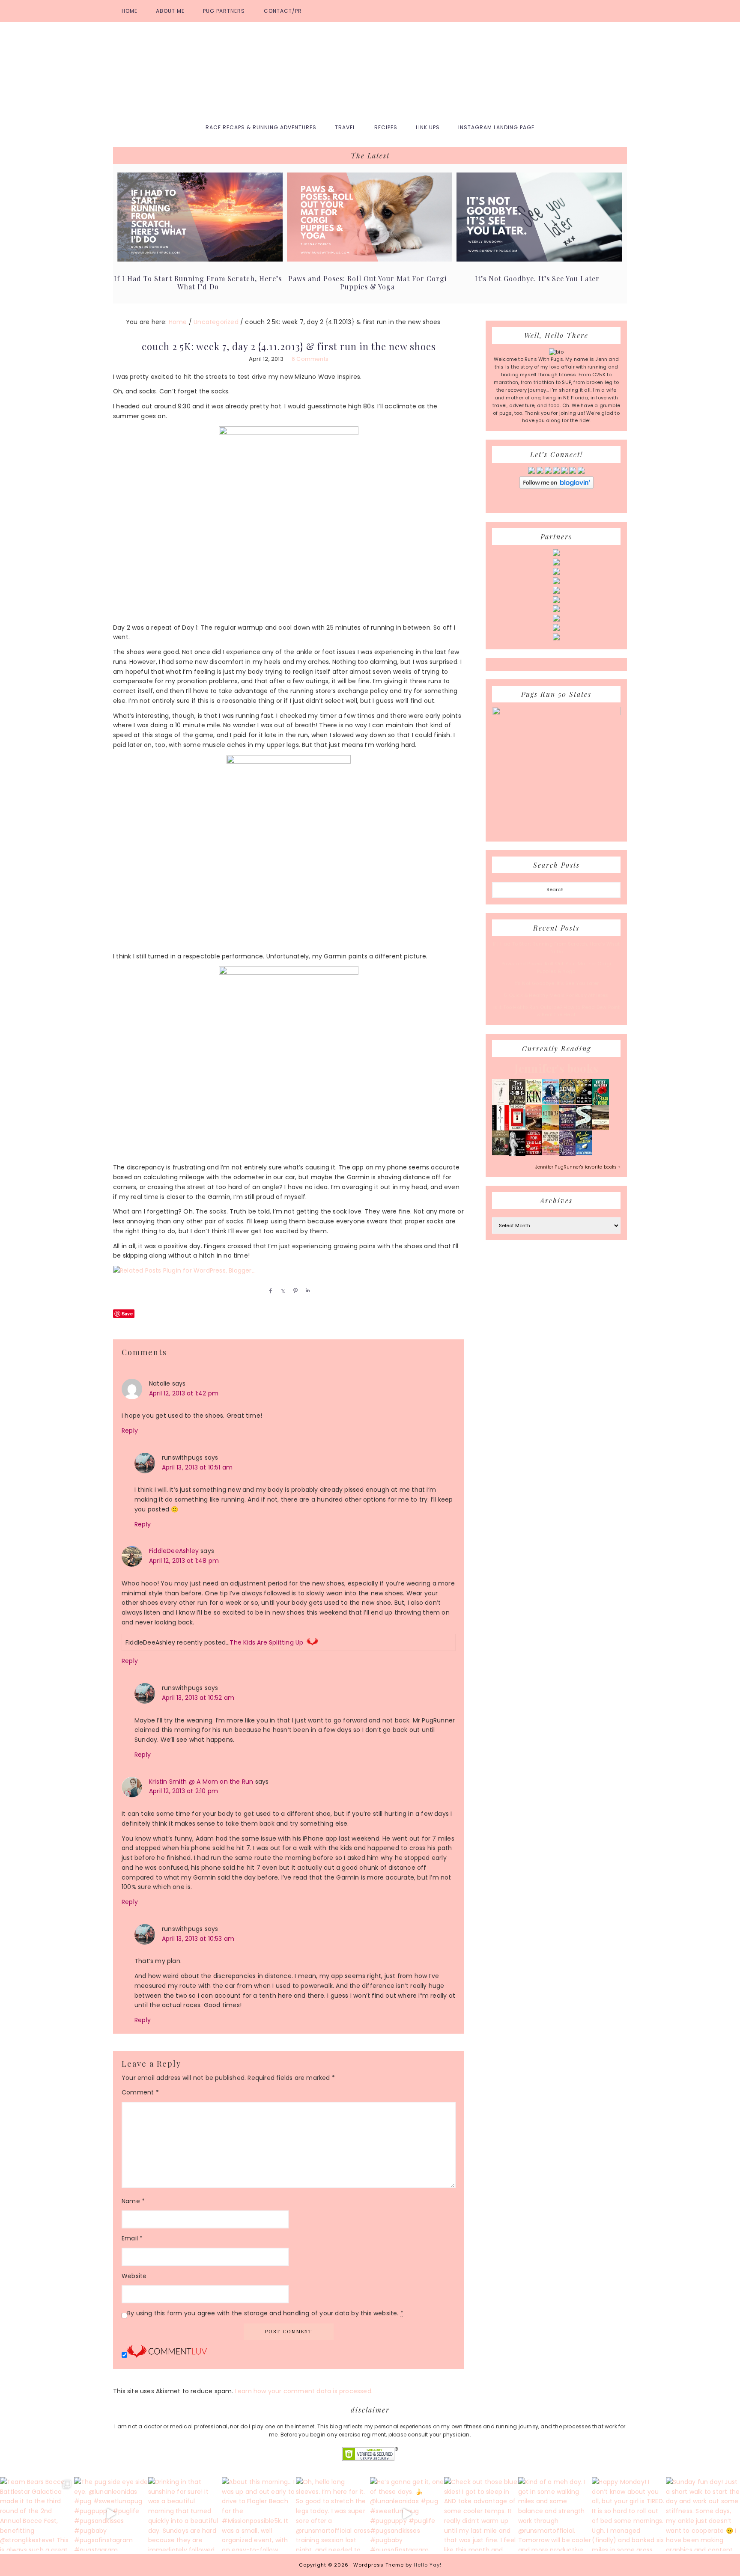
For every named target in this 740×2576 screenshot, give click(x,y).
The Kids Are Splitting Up (266, 1642)
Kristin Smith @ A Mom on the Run (201, 1782)
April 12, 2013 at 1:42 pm (184, 1393)
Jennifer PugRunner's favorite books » (578, 1167)
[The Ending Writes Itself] (517, 1128)
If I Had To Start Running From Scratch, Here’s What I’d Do (198, 283)
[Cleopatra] (567, 1102)
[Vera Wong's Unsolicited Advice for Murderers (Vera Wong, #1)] (567, 1128)
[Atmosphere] (551, 1103)
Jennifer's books (556, 1068)
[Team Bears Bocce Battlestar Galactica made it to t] (37, 2514)
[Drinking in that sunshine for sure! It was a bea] (185, 2514)
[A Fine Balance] (500, 1129)
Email (132, 2238)
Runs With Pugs (370, 69)
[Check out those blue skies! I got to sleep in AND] (481, 2514)
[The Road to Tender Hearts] (551, 1154)
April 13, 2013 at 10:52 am (198, 1698)
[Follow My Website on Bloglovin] (556, 487)
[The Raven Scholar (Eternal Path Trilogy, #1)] (567, 1154)
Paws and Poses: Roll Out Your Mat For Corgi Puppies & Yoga (367, 283)
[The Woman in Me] (517, 1155)
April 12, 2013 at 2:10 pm (184, 1791)
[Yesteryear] (551, 1128)
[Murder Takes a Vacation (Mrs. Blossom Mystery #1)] (584, 1154)
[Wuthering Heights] (601, 1128)
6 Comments (310, 359)
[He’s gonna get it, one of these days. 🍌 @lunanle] (407, 2514)
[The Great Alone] (534, 1128)
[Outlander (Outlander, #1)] (500, 1154)
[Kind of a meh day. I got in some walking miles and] (555, 2514)
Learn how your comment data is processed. (304, 2391)
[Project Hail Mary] (584, 1102)
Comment (140, 2092)
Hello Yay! (428, 2565)
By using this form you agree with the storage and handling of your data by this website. (265, 2313)
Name (133, 2201)
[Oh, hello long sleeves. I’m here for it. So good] (333, 2514)
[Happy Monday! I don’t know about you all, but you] (629, 2514)
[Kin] (534, 1102)
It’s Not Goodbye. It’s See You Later (537, 278)
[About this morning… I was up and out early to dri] (259, 2514)
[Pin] (294, 1291)
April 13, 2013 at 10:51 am (197, 1467)
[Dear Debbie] (601, 1104)
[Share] (269, 1291)
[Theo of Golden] (500, 1104)
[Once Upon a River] (584, 1128)
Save (127, 1313)
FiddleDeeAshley (174, 1551)
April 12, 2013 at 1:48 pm (184, 1561)
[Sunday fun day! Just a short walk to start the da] (703, 2514)
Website (134, 2276)
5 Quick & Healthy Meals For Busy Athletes (556, 995)
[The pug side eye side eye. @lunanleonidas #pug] (111, 2514)
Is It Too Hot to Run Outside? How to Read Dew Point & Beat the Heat (556, 1011)
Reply (130, 1431)
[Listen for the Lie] (534, 1154)
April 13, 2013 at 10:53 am (198, 1939)
